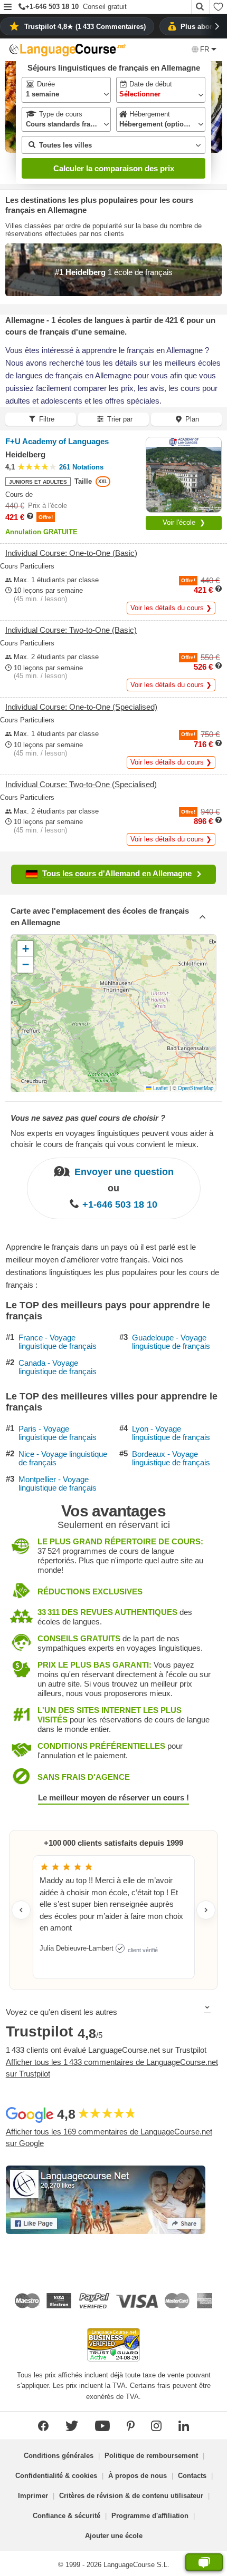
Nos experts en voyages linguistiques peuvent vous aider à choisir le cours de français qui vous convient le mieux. (112, 1139)
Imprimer (33, 2496)
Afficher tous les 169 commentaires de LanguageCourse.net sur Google (109, 2138)
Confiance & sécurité (67, 2516)
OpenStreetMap (196, 1088)
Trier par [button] (120, 419)
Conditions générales (59, 2456)
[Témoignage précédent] (21, 1910)
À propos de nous (138, 2476)
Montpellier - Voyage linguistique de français (58, 1484)
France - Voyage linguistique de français (58, 1342)
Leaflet (160, 1088)
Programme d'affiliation (150, 2516)
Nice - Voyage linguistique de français (63, 1459)
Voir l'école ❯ (184, 522)
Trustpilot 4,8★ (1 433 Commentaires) (85, 27)
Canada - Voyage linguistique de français (58, 1368)
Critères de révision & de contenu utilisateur (131, 2496)
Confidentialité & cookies (56, 2476)
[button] (8, 8)
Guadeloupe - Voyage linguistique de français (171, 1342)
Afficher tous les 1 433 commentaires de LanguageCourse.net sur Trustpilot (112, 2068)
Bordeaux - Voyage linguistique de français (171, 1459)
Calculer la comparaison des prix (114, 168)
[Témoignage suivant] (206, 1910)
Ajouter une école (114, 2536)
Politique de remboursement (151, 2456)
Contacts (192, 2476)
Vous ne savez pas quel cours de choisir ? (88, 1118)
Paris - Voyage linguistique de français (58, 1433)
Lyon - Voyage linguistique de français (171, 1433)
